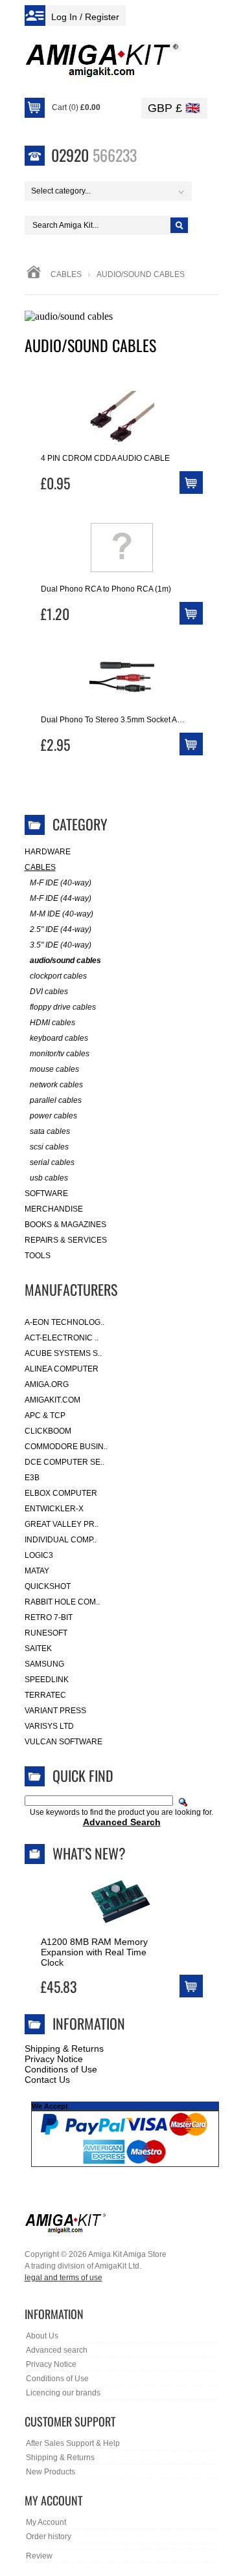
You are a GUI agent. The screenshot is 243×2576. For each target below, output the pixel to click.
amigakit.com (52, 1400)
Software (46, 1194)
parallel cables (56, 1100)
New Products (51, 2472)
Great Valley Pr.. (62, 1524)
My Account (46, 2522)
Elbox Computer (61, 1493)
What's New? (89, 1853)
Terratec (45, 1695)
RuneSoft (46, 1633)
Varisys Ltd (49, 1726)
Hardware (48, 852)
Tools (38, 1256)
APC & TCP (45, 1416)
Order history (49, 2537)
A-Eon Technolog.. (64, 1322)
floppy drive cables (63, 1007)
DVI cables (49, 992)
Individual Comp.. (61, 1540)
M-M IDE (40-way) (62, 914)
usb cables (49, 1178)
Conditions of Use (61, 2069)
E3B (32, 1478)
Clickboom (48, 1431)
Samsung (44, 1664)
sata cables (50, 1131)
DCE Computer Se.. (64, 1462)
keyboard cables (59, 1038)
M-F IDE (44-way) (61, 898)
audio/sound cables (65, 960)
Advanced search (57, 2350)
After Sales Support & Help (73, 2443)
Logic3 (39, 1555)
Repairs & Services (66, 1240)
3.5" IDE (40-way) (61, 945)
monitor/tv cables (60, 1054)
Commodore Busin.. (66, 1447)
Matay (37, 1571)
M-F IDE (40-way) (61, 883)
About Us (42, 2336)
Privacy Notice (54, 2059)
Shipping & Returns (64, 2049)
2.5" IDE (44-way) (61, 929)
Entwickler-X (54, 1509)
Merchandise (54, 1209)
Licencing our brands (63, 2393)
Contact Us (47, 2080)
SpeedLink (47, 1680)
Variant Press (55, 1711)
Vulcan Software (64, 1742)
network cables (56, 1085)
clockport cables (58, 976)
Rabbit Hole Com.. (62, 1602)
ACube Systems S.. (63, 1353)
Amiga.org (47, 1384)
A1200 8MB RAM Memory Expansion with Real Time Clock (94, 1952)
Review (39, 2556)
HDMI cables (52, 1023)
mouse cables (54, 1069)
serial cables (52, 1162)
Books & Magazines (65, 1225)
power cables (53, 1116)
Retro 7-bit (49, 1617)
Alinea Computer (62, 1369)
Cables (66, 274)
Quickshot (48, 1586)
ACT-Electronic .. (62, 1338)
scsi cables (49, 1147)
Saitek (38, 1649)
